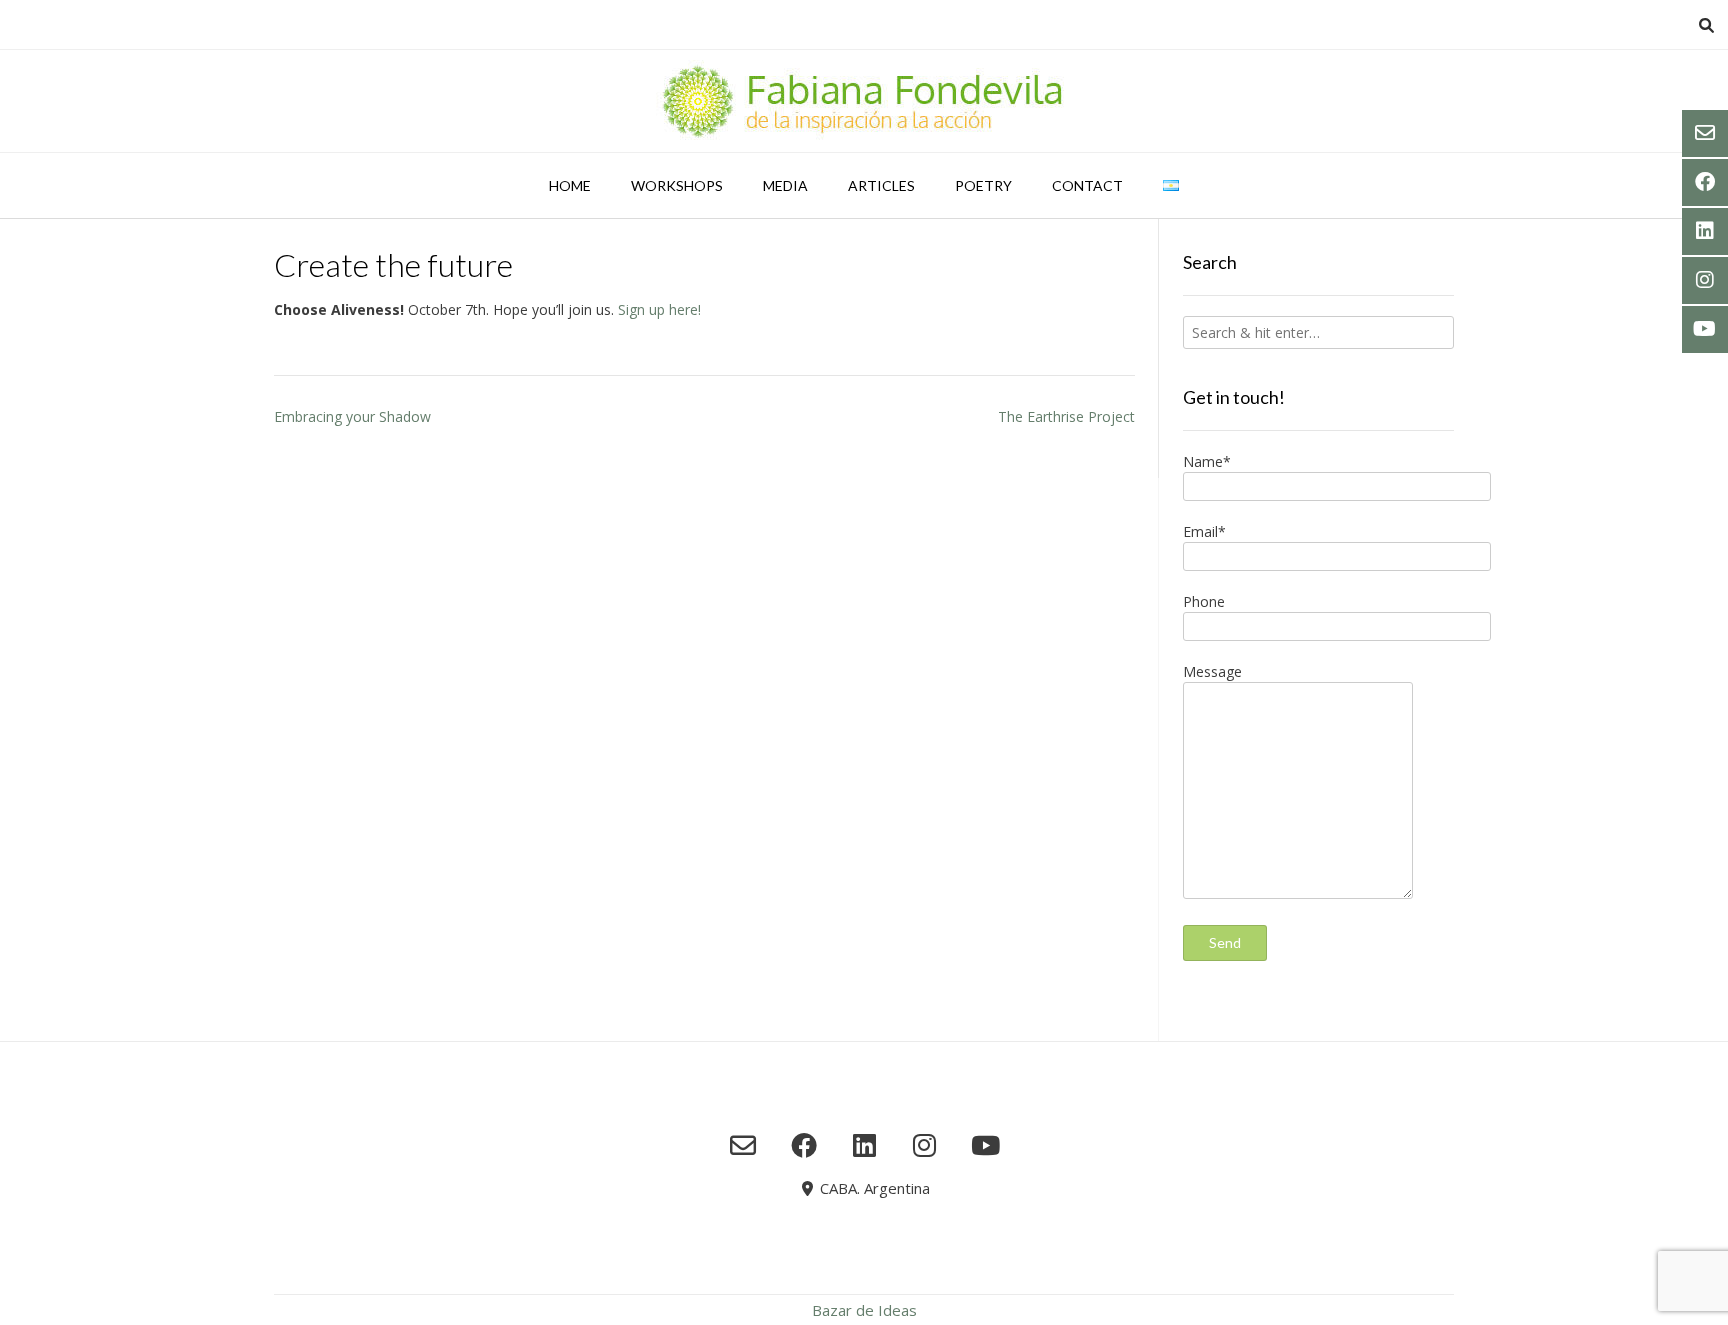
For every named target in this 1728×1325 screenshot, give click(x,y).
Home (570, 185)
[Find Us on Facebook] (803, 1145)
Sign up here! (659, 309)
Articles (881, 185)
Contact (1087, 185)
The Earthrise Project (1066, 416)
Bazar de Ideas (864, 1310)
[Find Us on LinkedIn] (864, 1145)
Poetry (983, 185)
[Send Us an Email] (743, 1145)
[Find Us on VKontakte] (985, 1145)
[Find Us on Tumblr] (924, 1145)
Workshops (677, 185)
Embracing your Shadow (352, 416)
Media (785, 185)
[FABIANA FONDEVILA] (864, 101)
